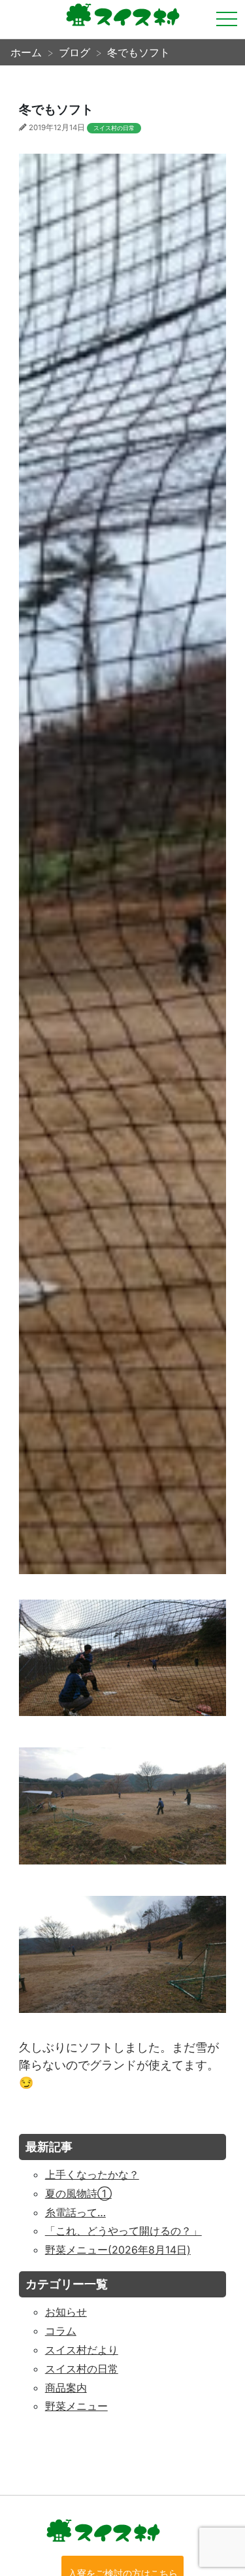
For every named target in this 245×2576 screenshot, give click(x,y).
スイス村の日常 (114, 128)
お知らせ (66, 2312)
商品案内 (66, 2388)
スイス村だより (82, 2350)
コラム (61, 2331)
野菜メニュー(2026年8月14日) (118, 2250)
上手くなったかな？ (92, 2174)
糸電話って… (75, 2212)
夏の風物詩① (78, 2193)
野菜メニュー (76, 2406)
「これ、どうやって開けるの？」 (123, 2231)
